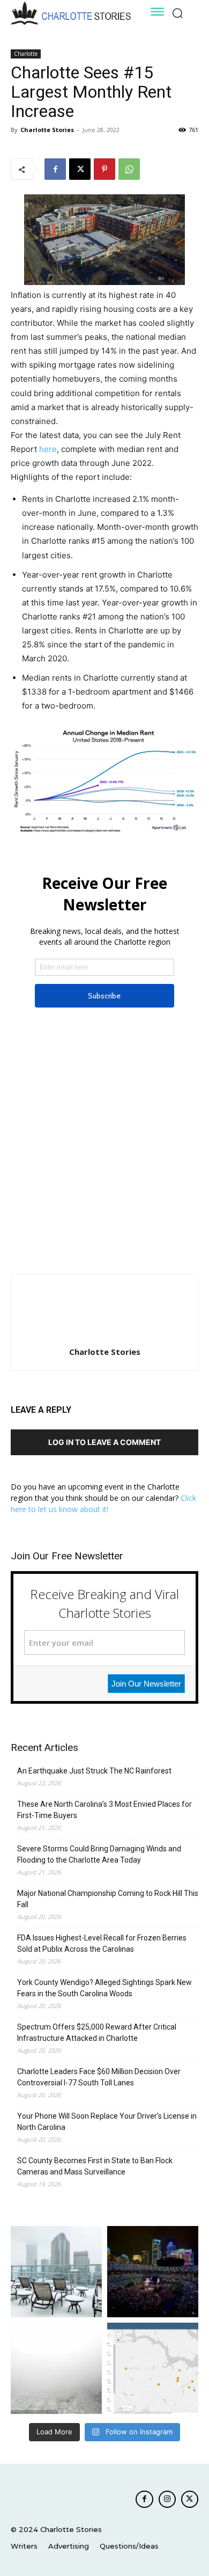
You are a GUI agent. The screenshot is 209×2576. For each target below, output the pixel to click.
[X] (80, 169)
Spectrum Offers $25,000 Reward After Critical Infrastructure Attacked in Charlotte (97, 2033)
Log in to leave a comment (104, 1442)
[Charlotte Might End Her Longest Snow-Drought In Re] (56, 2272)
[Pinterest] (104, 169)
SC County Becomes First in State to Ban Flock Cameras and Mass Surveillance (95, 2166)
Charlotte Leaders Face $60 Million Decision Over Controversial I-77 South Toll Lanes (99, 2077)
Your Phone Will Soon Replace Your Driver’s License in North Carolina (107, 2122)
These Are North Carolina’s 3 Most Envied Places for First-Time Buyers (104, 1810)
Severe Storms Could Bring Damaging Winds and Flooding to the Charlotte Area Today (99, 1854)
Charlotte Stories (47, 130)
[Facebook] (55, 169)
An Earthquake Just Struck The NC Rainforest (94, 1771)
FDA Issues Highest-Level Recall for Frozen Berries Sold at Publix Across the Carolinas (102, 1943)
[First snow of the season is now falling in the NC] (56, 2368)
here (48, 449)
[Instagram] (167, 2499)
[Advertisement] (104, 1149)
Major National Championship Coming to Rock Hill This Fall (108, 1899)
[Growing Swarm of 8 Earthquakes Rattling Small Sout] (153, 2368)
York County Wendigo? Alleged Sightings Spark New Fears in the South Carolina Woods (104, 1988)
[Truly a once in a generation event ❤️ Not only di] (153, 2272)
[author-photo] (104, 1337)
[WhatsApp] (129, 169)
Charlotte (26, 54)
